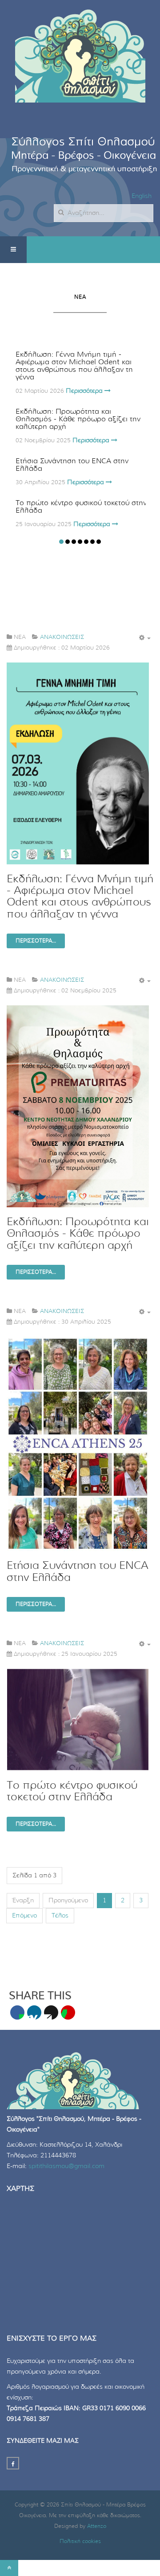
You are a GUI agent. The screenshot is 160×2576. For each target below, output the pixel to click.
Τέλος (60, 1916)
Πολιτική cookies (80, 2541)
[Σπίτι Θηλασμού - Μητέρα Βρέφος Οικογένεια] (80, 53)
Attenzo (97, 2526)
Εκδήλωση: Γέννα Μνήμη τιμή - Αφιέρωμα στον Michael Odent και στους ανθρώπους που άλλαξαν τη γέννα (74, 366)
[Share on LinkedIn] (34, 2012)
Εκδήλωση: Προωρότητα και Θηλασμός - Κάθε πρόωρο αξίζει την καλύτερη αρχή (78, 419)
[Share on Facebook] (17, 2012)
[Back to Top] (9, 2568)
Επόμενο (24, 1916)
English (142, 196)
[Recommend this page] (68, 2012)
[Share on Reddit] (51, 2012)
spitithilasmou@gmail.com (66, 2166)
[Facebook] (13, 2463)
